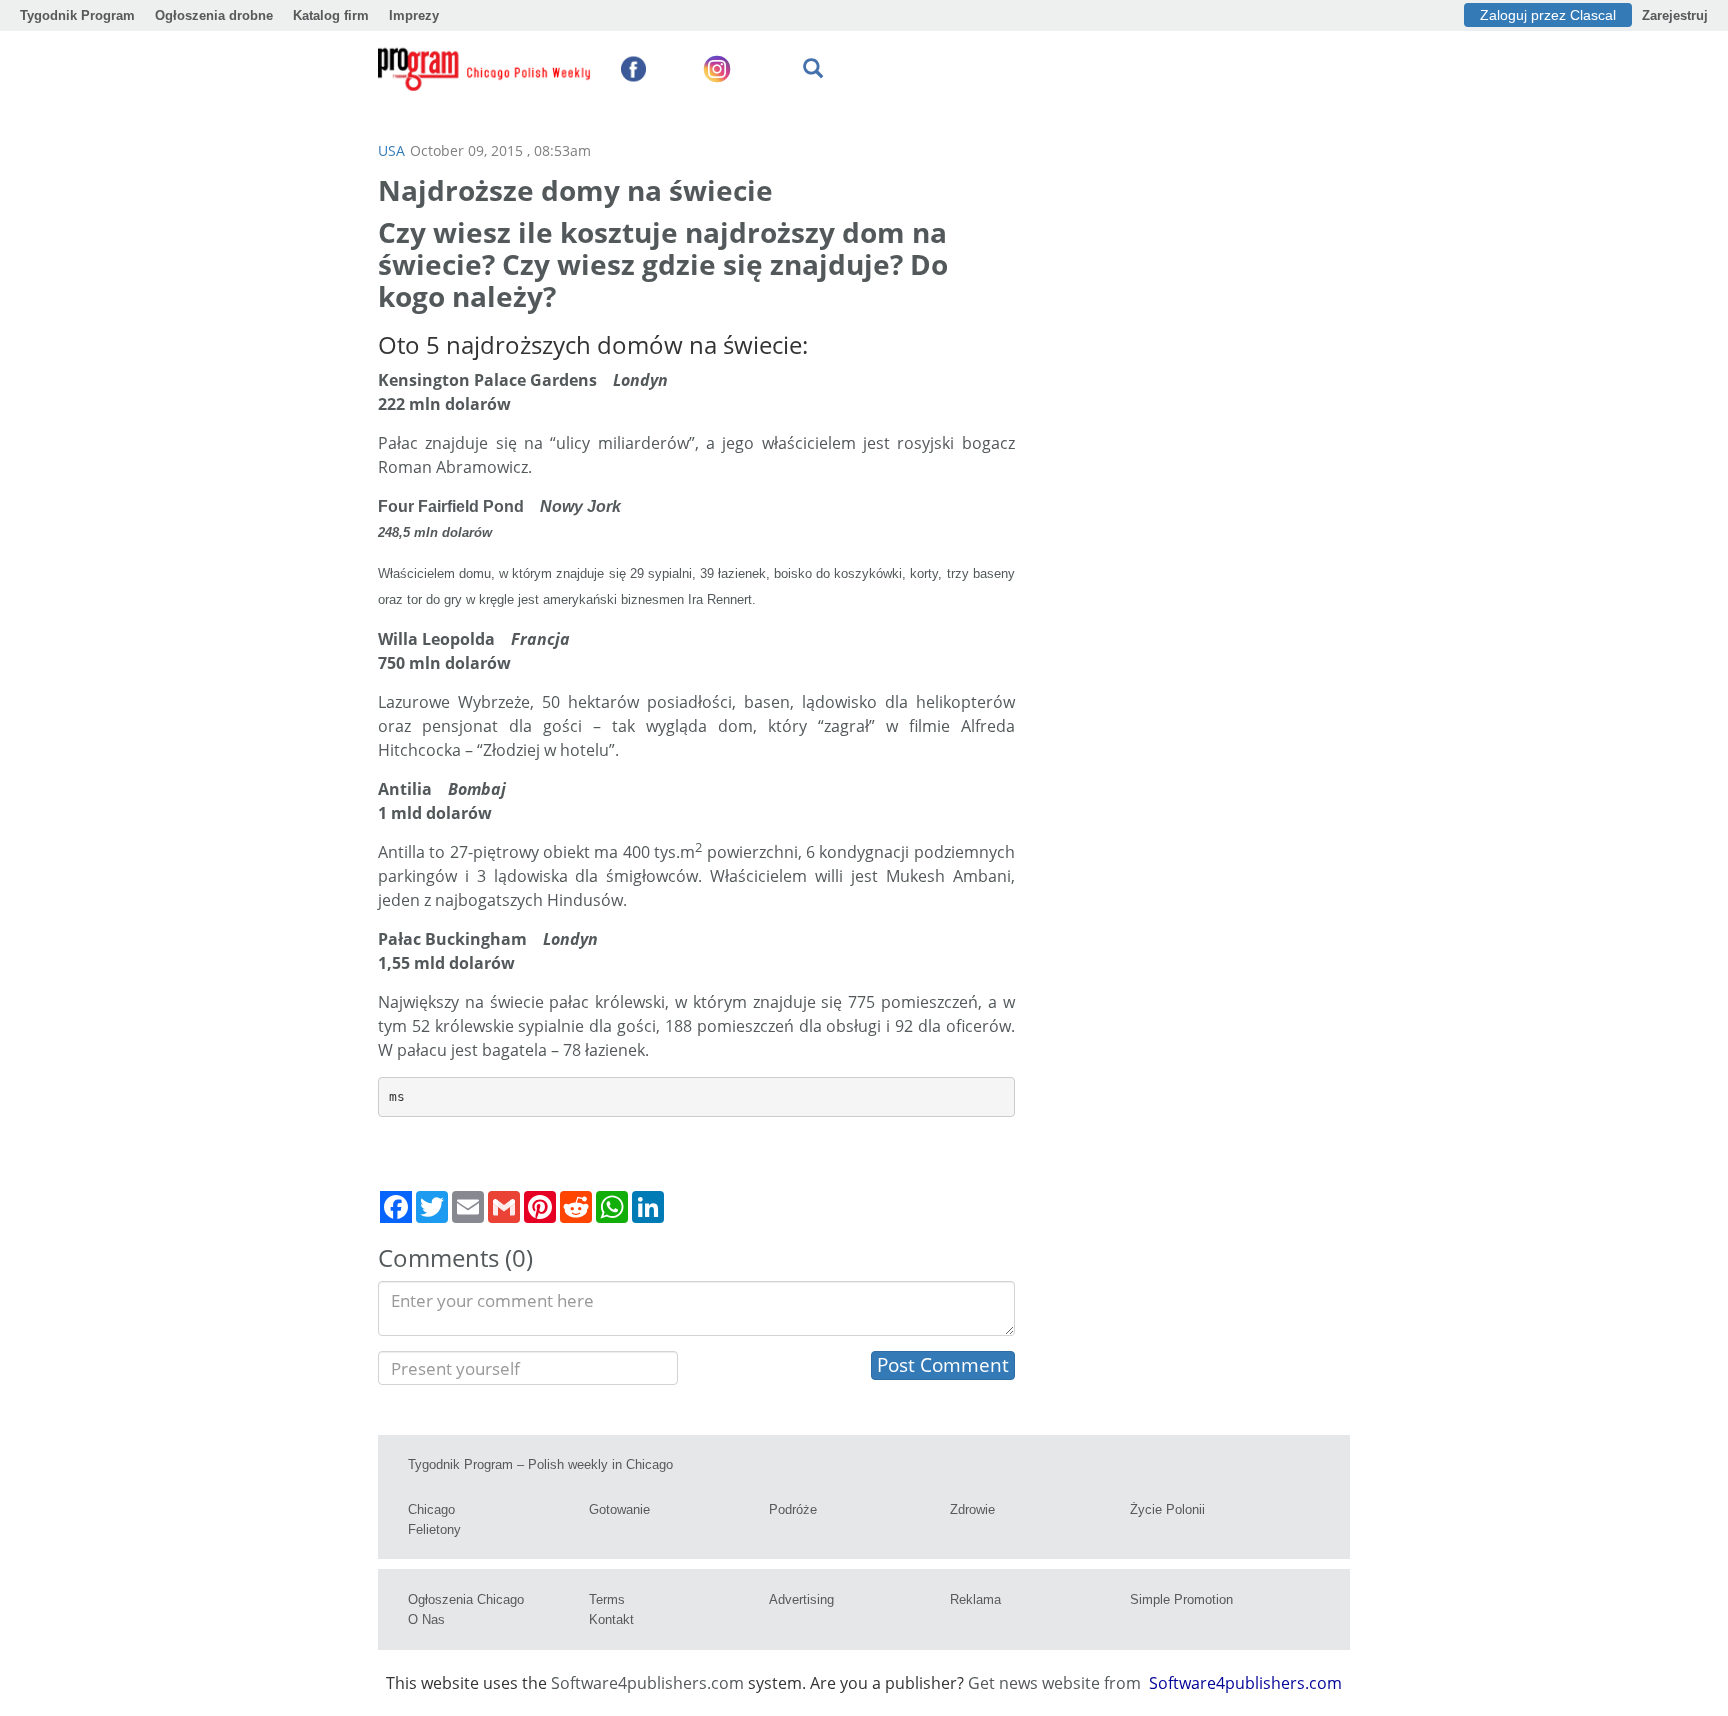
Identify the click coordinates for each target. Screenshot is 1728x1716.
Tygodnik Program (77, 15)
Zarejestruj (1675, 15)
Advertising (801, 1599)
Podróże (793, 1509)
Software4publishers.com (647, 1683)
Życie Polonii (1167, 1509)
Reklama (975, 1599)
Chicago (431, 1509)
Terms (607, 1599)
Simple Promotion (1181, 1599)
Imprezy (414, 15)
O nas (426, 1619)
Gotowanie (619, 1509)
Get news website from (1056, 1683)
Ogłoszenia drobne (214, 15)
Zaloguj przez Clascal (1548, 15)
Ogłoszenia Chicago (466, 1599)
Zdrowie (972, 1509)
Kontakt (611, 1619)
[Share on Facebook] (396, 1207)
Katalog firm (331, 15)
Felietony (434, 1529)
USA (391, 150)
